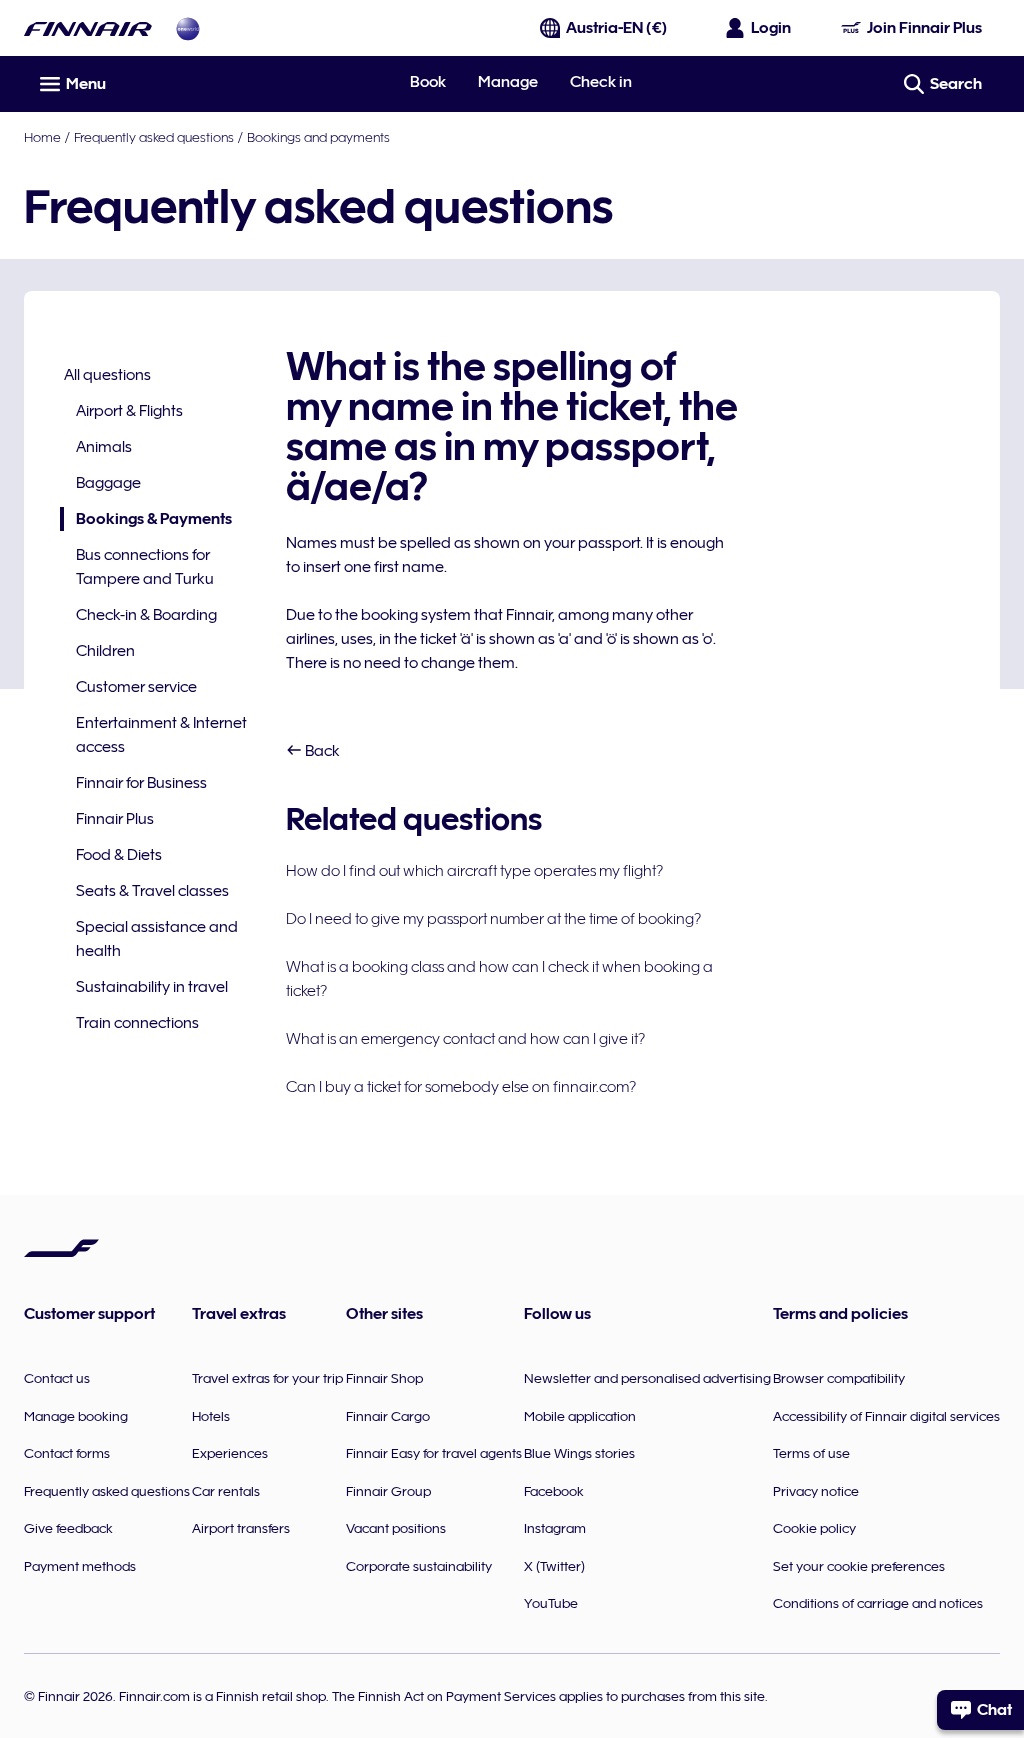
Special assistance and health (157, 939)
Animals (104, 447)
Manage (508, 82)
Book (428, 82)
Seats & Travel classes (152, 891)
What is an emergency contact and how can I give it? (465, 1039)
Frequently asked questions (154, 137)
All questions (107, 375)
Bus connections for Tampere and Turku (145, 567)
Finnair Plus (115, 819)
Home (42, 137)
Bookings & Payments (146, 520)
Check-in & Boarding (146, 615)
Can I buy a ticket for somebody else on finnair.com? (461, 1087)
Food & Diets (119, 855)
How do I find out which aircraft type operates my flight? (474, 871)
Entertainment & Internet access (161, 735)
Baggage (108, 483)
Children (105, 651)
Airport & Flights (129, 411)
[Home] (88, 28)
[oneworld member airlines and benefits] (188, 28)
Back (321, 751)
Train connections (137, 1023)
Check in (601, 82)
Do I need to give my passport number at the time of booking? (493, 919)
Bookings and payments (318, 137)
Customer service (136, 687)
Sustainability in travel (152, 987)
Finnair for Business (141, 783)
